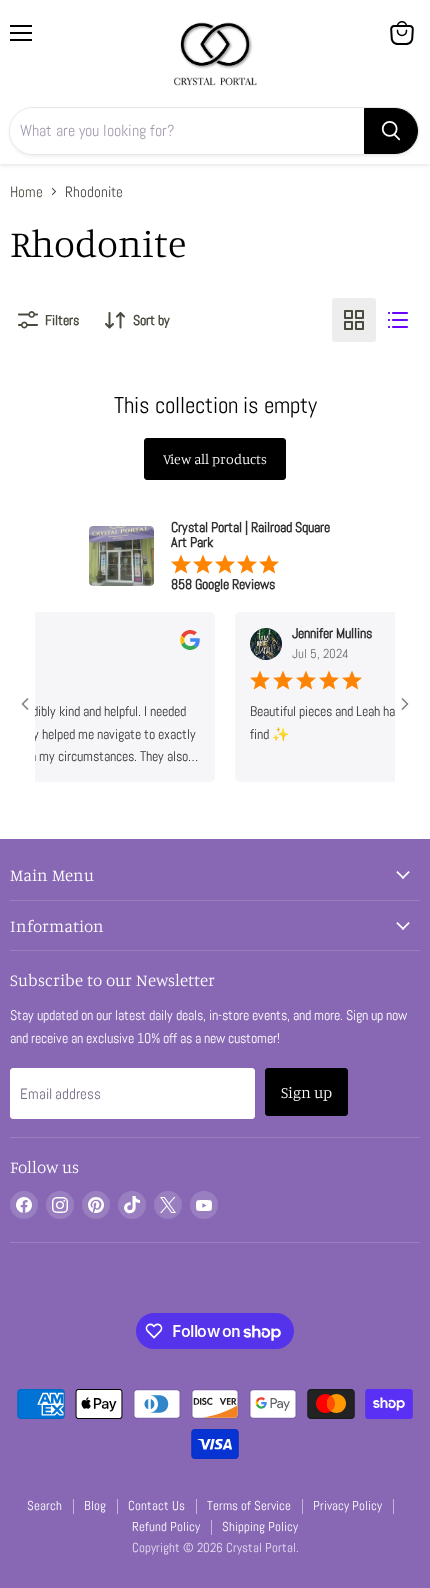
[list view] (398, 320)
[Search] (391, 131)
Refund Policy (166, 1526)
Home (26, 191)
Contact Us (156, 1505)
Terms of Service (249, 1505)
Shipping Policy (260, 1526)
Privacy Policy (347, 1505)
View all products (215, 458)
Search (44, 1505)
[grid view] (354, 320)
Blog (95, 1505)
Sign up (306, 1092)
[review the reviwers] (181, 645)
